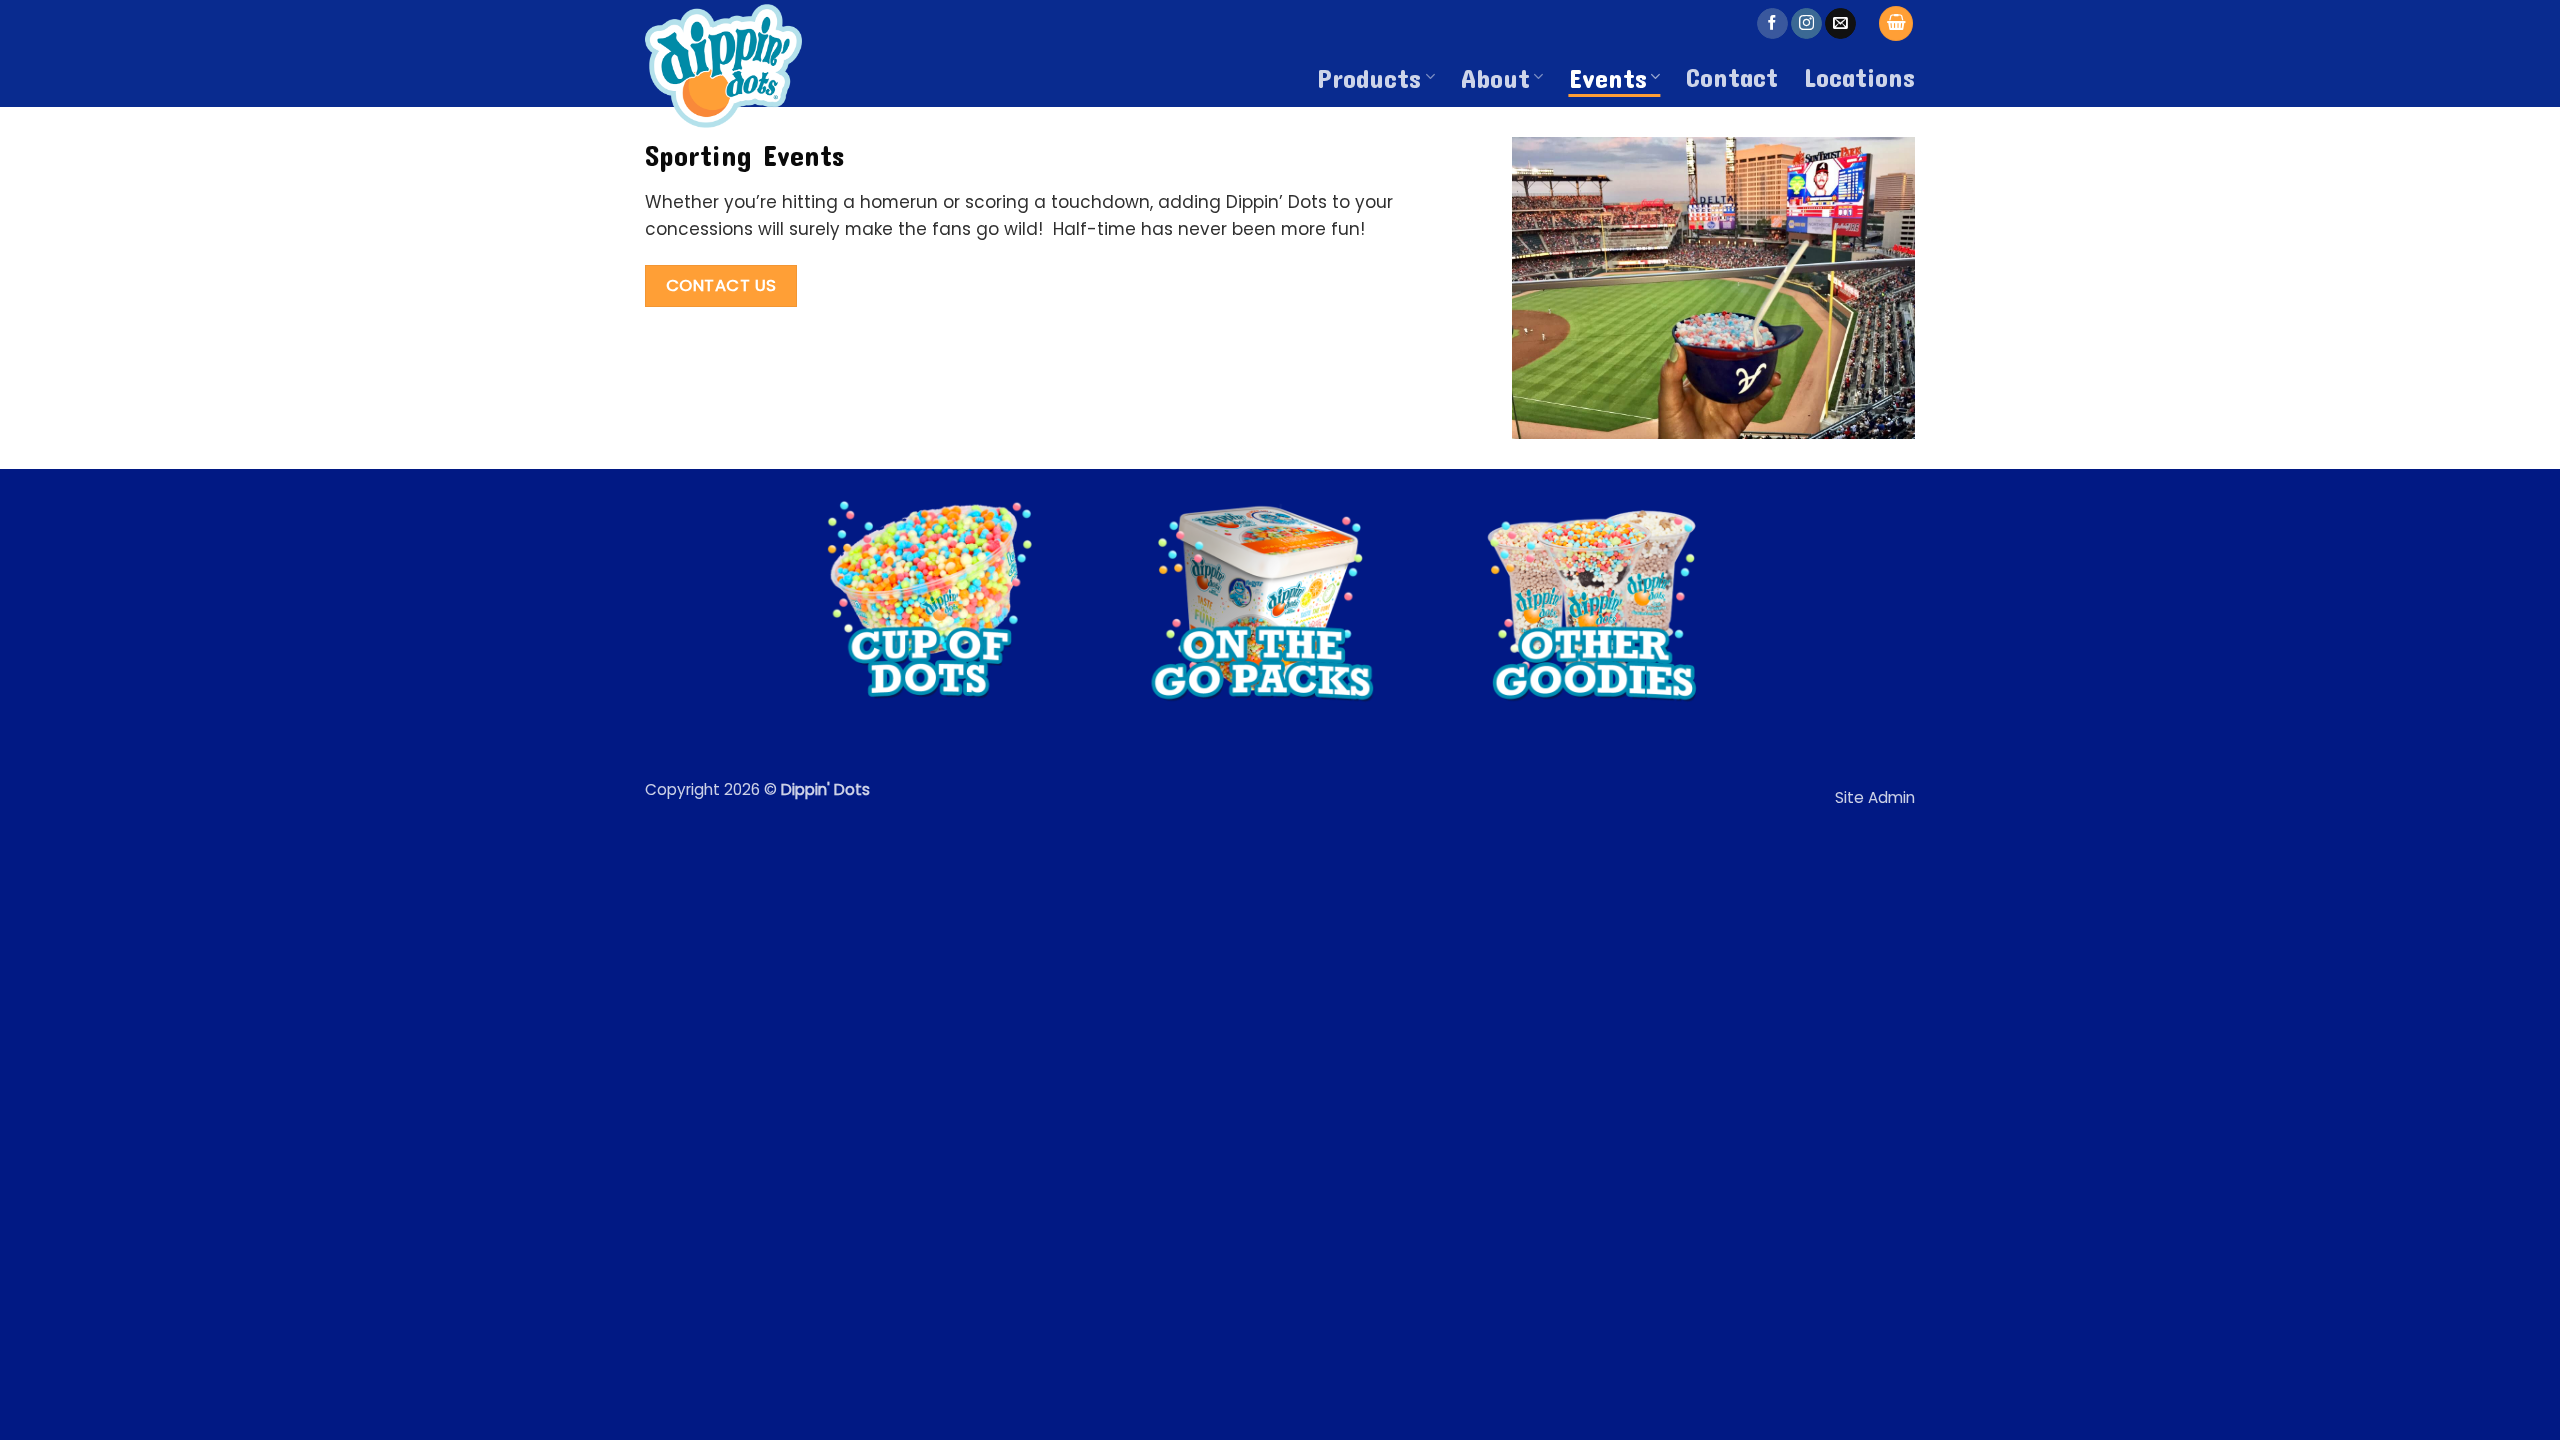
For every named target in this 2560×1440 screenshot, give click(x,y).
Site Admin (1875, 797)
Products (1369, 77)
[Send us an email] (1840, 24)
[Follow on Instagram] (1806, 24)
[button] (1896, 23)
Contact (1732, 76)
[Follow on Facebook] (1772, 24)
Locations (1859, 76)
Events (1608, 77)
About (1495, 77)
